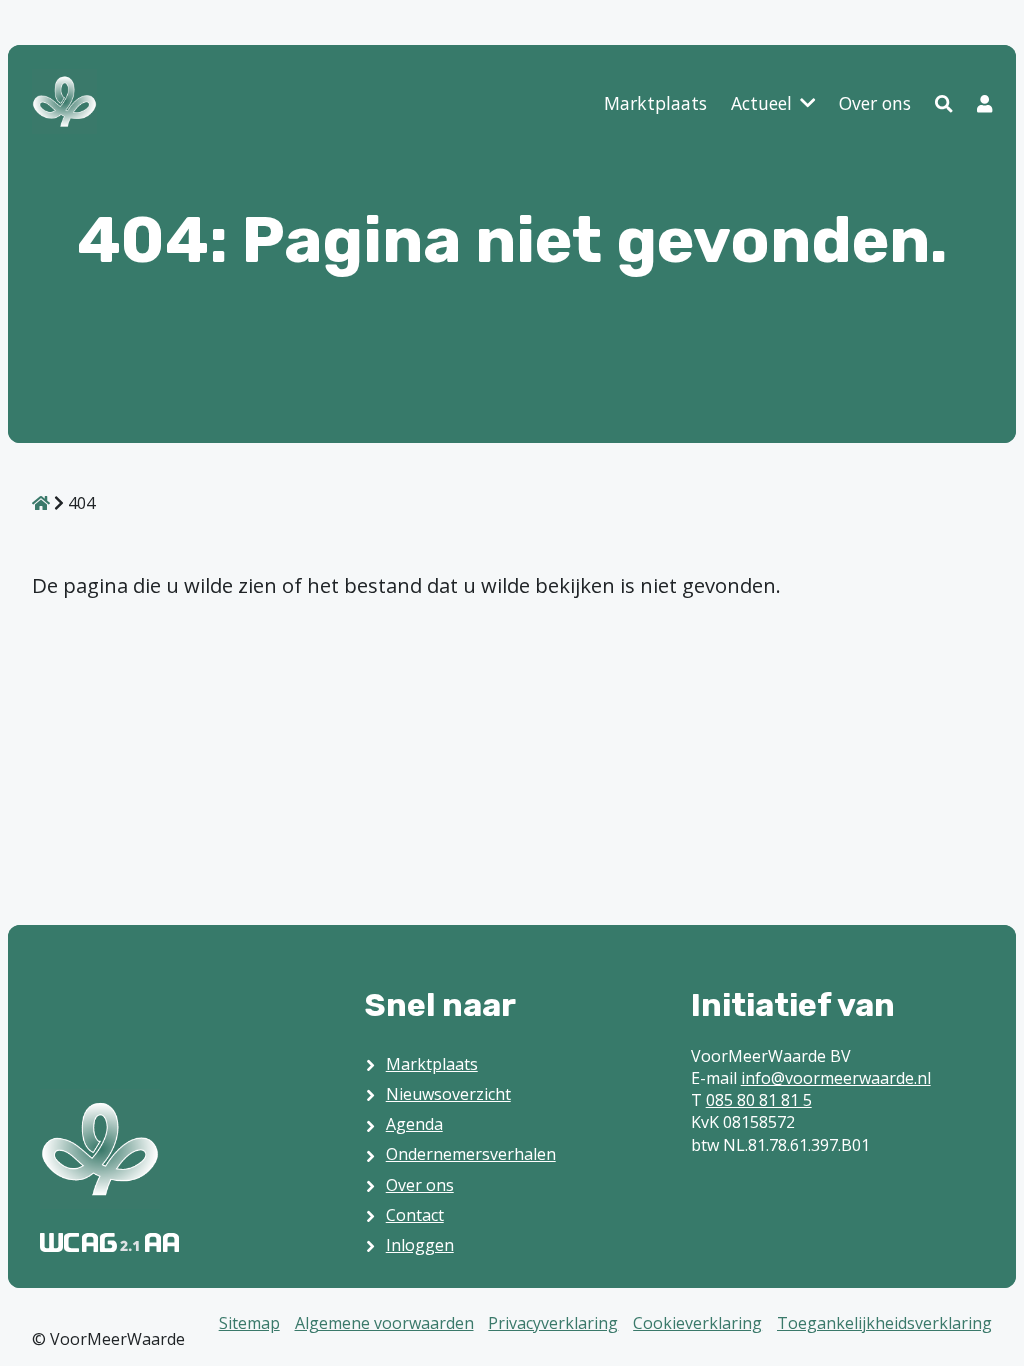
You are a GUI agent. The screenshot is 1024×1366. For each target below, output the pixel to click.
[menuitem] (655, 104)
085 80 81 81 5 (759, 1100)
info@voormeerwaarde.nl (836, 1078)
